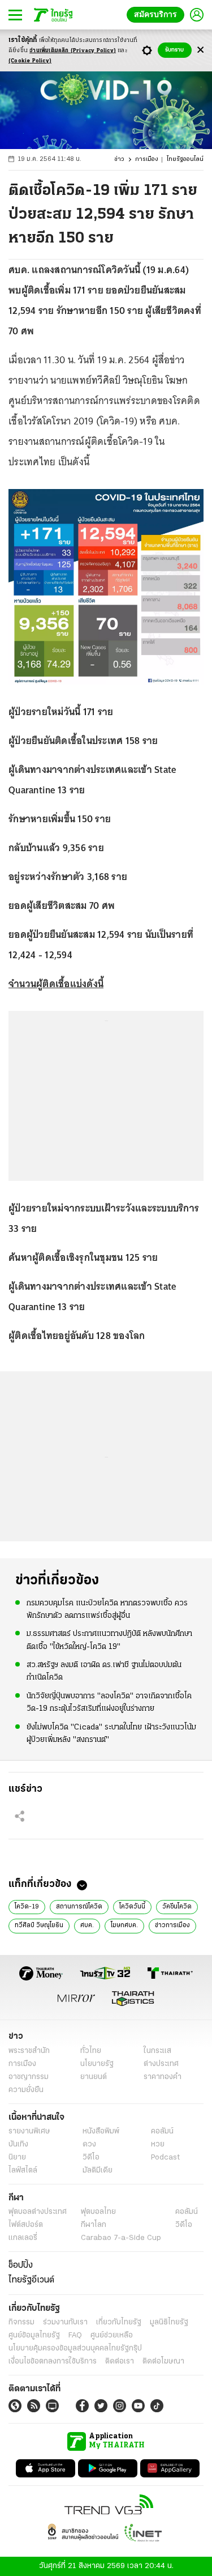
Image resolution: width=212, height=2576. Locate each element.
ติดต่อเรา (120, 2362)
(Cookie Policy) (30, 61)
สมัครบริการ (158, 14)
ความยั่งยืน (26, 2090)
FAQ (75, 2335)
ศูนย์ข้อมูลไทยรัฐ (34, 2335)
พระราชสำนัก (29, 2051)
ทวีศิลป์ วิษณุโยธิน (39, 1925)
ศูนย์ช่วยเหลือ (112, 2335)
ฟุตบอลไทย (98, 2212)
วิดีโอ (91, 2158)
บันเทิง (18, 2144)
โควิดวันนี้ (132, 1907)
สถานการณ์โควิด (79, 1907)
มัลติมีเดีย (98, 2171)
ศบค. (87, 1925)
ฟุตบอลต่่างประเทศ (38, 2212)
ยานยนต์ (94, 2077)
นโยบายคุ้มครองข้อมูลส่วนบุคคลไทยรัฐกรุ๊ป (75, 2348)
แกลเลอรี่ (23, 2238)
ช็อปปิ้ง (21, 2265)
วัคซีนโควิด (177, 1907)
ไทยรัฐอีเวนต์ (31, 2280)
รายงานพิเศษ (29, 2131)
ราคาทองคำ (163, 2077)
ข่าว (119, 160)
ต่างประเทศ (161, 2064)
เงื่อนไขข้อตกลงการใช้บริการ (53, 2362)
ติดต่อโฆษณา (163, 2362)
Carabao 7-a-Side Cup (121, 2238)
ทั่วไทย (91, 2051)
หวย (158, 2144)
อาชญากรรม (29, 2077)
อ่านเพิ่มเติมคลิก (73, 51)
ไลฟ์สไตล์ (23, 2171)
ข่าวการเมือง (172, 1925)
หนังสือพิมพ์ (101, 2131)
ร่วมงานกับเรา (65, 2322)
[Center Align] (200, 50)
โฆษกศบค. (124, 1925)
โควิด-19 (27, 1907)
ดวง (89, 2144)
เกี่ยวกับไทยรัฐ (119, 2322)
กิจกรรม (21, 2322)
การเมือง (147, 160)
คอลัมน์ (162, 2131)
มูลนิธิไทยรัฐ (169, 2322)
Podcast (165, 2158)
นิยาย (17, 2158)
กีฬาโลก (94, 2225)
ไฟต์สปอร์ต (26, 2225)
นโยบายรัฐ (97, 2064)
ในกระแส (157, 2051)
